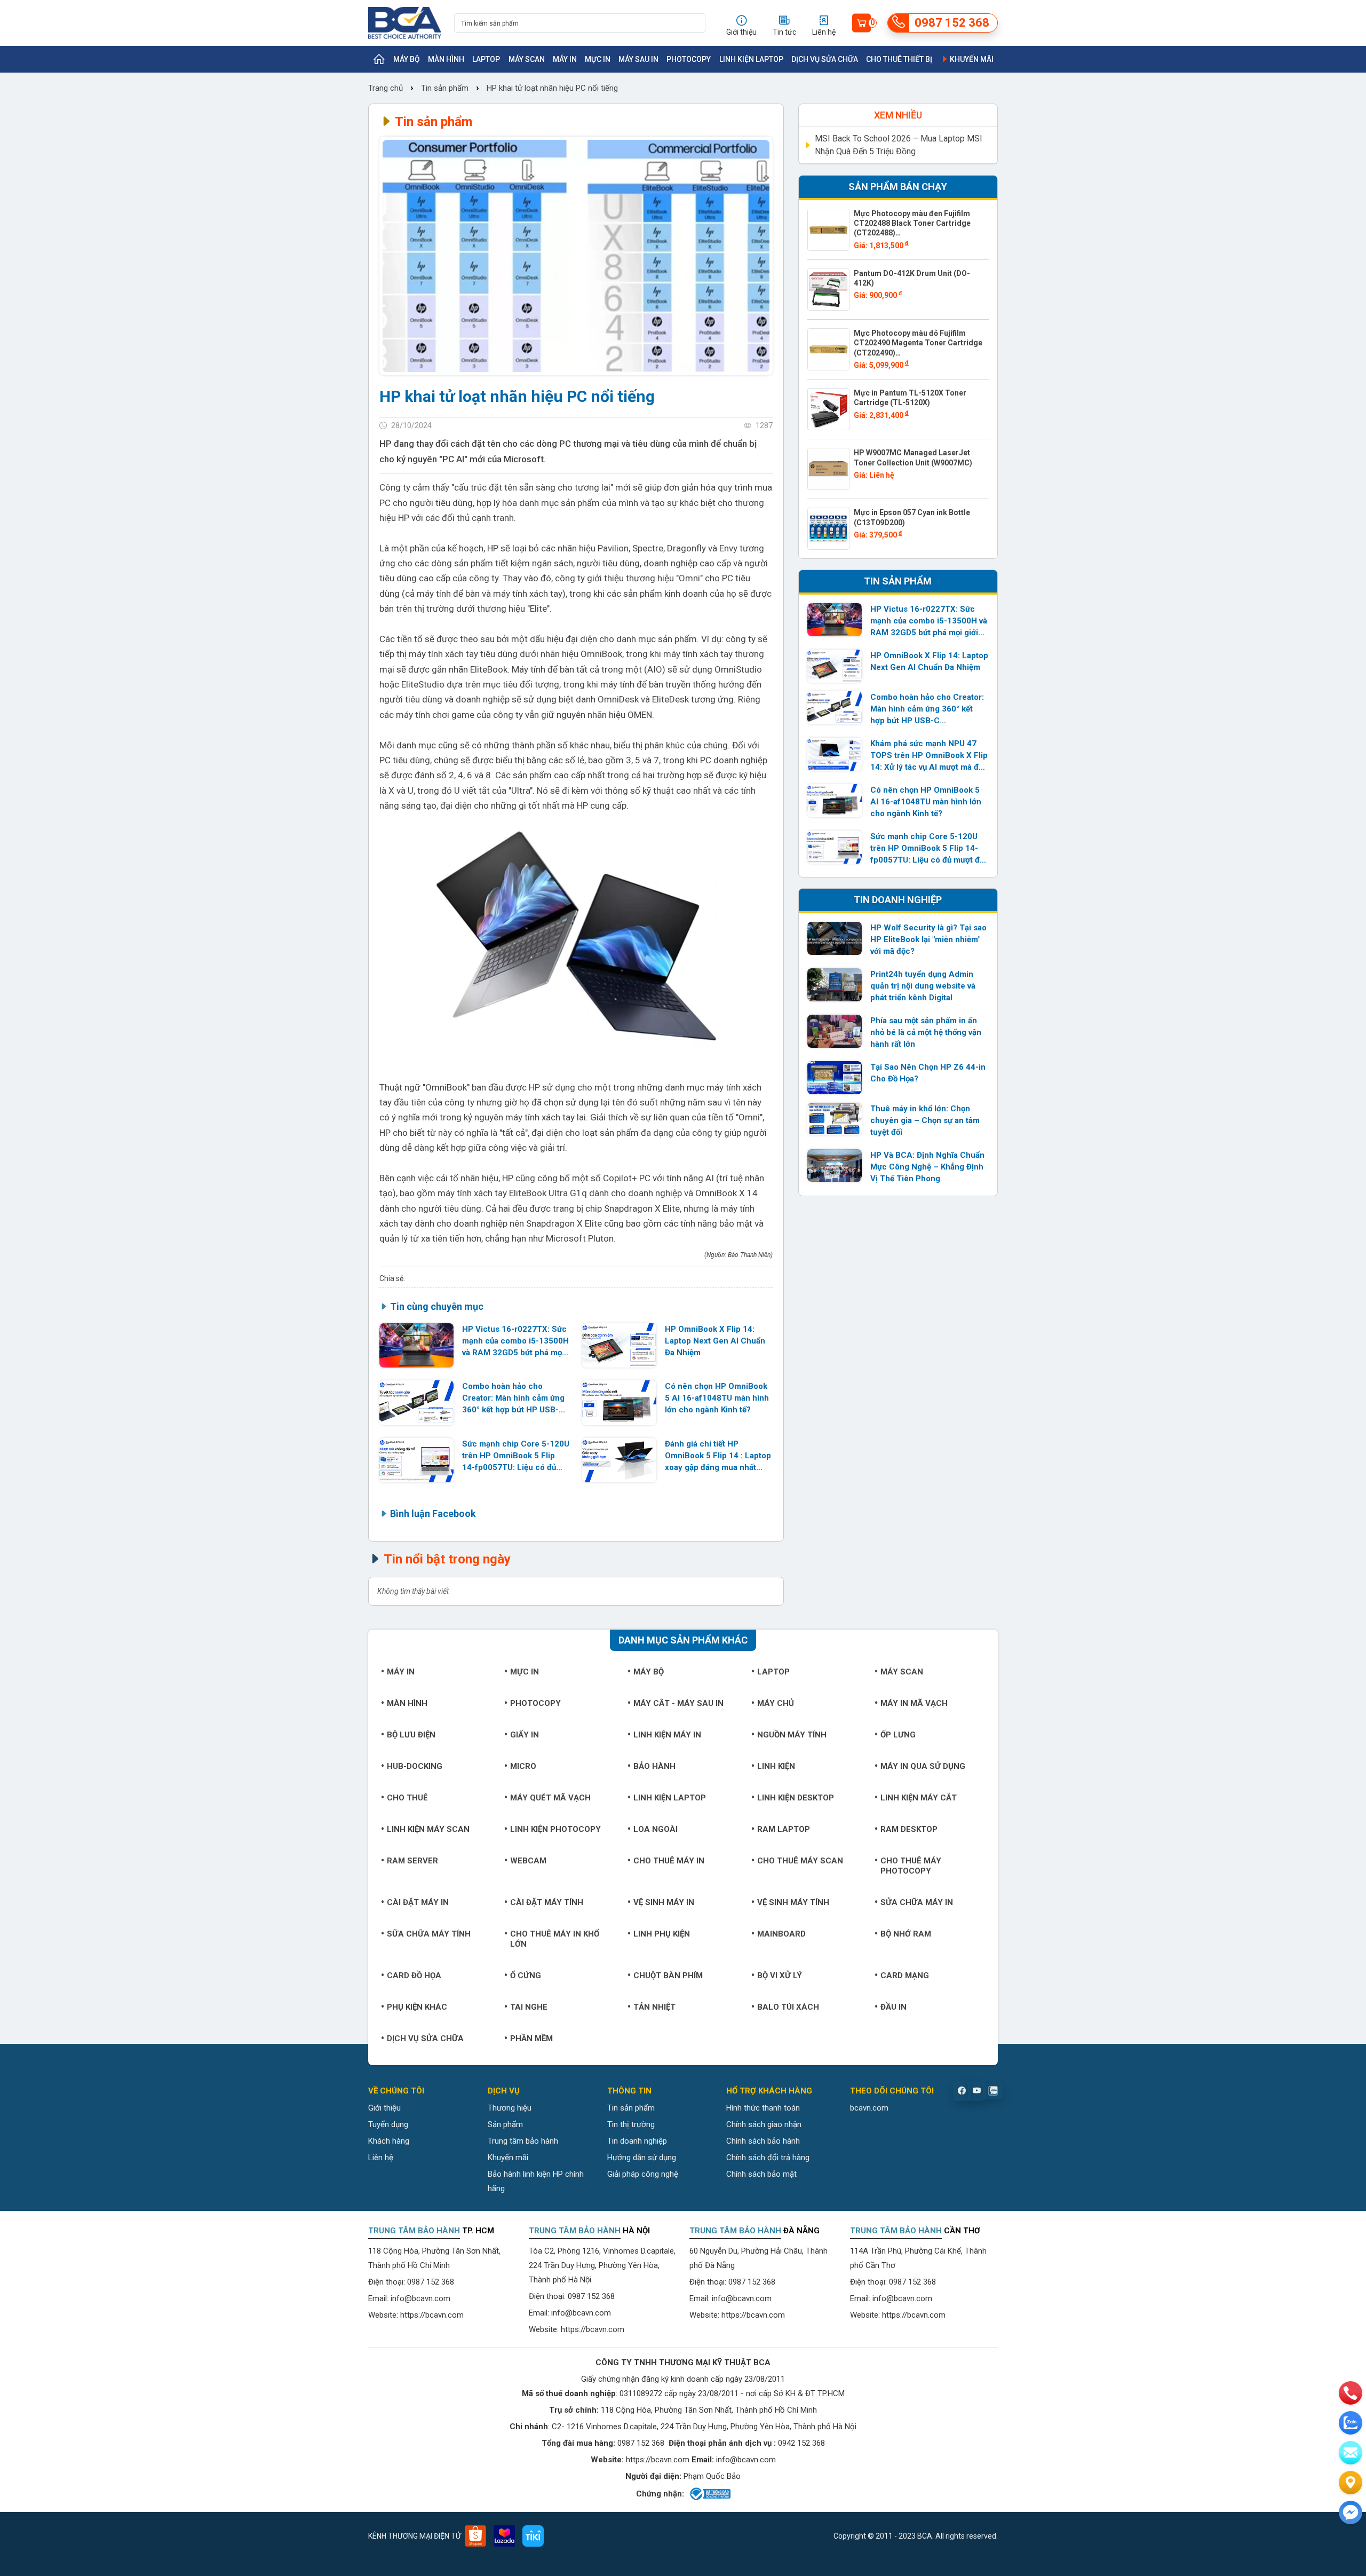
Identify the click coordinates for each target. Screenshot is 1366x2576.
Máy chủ (776, 1703)
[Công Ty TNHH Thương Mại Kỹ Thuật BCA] (405, 23)
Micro (523, 1766)
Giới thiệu (384, 2108)
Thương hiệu (510, 2108)
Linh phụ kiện (662, 1934)
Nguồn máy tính (792, 1735)
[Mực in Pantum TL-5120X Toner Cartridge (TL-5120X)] (828, 409)
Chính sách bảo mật (761, 2174)
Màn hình (446, 59)
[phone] (1351, 2393)
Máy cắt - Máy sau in (678, 1703)
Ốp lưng (898, 1735)
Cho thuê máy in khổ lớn (555, 1939)
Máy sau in (638, 59)
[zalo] (1351, 2423)
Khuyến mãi (971, 59)
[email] (1351, 2453)
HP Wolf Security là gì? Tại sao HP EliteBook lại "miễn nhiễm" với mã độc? (928, 939)
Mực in (598, 59)
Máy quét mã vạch (550, 1798)
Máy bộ (407, 59)
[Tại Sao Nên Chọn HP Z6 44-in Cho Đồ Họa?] (835, 1078)
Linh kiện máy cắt (919, 1798)
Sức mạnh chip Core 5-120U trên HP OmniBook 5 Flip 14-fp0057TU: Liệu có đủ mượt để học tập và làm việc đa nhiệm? (516, 1456)
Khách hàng (389, 2141)
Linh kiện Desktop (796, 1798)
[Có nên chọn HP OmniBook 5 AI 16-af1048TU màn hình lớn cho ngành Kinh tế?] (619, 1402)
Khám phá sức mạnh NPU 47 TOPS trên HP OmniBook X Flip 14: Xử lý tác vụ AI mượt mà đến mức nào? (929, 756)
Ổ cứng (526, 1976)
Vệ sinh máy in (664, 1902)
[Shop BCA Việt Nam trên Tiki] (533, 2536)
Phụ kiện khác (417, 2007)
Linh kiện (776, 1766)
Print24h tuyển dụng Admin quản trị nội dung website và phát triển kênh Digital (923, 986)
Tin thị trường (631, 2124)
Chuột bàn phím (668, 1976)
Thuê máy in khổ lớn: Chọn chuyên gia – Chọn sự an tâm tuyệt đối (925, 1120)
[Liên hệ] (1351, 2483)
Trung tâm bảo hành (523, 2141)
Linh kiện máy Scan (428, 1829)
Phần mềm (531, 2038)
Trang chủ (387, 88)
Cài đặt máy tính (547, 1902)
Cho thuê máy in (669, 1861)
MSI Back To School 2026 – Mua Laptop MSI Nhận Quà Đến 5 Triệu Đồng (899, 145)
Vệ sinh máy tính (793, 1902)
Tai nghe (529, 2007)
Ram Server (412, 1861)
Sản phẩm (505, 2124)
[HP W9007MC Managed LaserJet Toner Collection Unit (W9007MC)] (828, 469)
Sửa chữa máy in (917, 1902)
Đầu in (894, 2007)
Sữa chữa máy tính (429, 1934)
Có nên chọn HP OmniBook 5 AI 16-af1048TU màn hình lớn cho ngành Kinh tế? (717, 1398)
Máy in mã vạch (914, 1703)
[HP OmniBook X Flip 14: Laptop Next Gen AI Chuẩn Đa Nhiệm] (619, 1345)
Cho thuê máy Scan (800, 1861)
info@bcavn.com (420, 2298)
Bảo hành (654, 1766)
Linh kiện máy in (667, 1735)
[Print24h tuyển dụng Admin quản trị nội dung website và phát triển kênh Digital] (835, 985)
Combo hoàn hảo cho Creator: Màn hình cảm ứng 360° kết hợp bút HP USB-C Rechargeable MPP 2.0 (513, 1398)
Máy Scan (527, 59)
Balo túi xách (788, 2007)
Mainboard (781, 1934)
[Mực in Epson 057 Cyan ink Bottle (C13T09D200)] (828, 529)
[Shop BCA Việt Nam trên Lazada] (504, 2536)
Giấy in (525, 1735)
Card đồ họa (414, 1976)
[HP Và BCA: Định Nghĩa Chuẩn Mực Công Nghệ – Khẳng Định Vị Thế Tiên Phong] (835, 1166)
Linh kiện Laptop (751, 59)
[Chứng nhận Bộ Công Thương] (709, 2494)
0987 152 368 (431, 2282)
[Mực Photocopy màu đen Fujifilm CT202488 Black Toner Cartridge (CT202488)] (828, 230)
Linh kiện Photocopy (555, 1829)
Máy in (565, 59)
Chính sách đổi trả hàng (768, 2158)
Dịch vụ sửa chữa (825, 59)
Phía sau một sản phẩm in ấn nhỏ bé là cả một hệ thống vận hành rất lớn (926, 1032)
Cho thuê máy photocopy (911, 1866)
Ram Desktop (909, 1829)
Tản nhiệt (654, 2007)
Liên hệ (381, 2158)
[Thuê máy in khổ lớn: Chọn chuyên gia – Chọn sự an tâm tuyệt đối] (835, 1119)
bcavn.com (869, 2108)
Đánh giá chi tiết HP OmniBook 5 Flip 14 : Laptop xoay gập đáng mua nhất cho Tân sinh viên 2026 (718, 1456)
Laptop (486, 59)
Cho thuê (407, 1798)
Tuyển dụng (388, 2124)
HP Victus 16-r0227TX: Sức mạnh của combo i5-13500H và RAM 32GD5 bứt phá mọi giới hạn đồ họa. (515, 1341)
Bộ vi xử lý (780, 1976)
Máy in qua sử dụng (923, 1766)
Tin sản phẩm (445, 88)
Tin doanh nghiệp (637, 2141)
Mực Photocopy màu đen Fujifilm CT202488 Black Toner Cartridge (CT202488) (912, 223)
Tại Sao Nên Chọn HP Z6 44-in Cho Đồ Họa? (928, 1073)
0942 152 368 (801, 2443)
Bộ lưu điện (411, 1735)
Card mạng (905, 1976)
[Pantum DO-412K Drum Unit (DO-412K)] (828, 290)
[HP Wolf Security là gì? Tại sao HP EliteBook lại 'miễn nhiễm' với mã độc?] (835, 938)
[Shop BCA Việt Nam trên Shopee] (475, 2536)
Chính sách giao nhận (764, 2124)
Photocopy (689, 59)
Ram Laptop (784, 1829)
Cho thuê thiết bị (899, 59)
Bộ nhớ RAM (906, 1934)
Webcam (528, 1861)
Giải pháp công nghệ (643, 2174)
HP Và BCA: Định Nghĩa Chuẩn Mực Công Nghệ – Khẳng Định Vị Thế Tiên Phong (927, 1167)
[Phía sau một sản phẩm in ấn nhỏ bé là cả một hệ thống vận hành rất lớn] (835, 1031)
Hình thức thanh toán (763, 2108)
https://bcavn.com (432, 2315)
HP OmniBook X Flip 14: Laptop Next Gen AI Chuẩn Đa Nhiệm (715, 1341)
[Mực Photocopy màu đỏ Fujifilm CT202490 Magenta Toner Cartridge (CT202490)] (828, 349)
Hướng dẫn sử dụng (642, 2158)
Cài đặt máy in (418, 1902)
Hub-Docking (415, 1766)
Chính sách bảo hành (763, 2141)
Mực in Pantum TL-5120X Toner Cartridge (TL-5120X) (910, 398)
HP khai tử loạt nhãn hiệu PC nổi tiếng (552, 88)
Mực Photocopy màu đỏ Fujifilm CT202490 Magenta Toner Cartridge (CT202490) (918, 343)
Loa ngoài (656, 1829)
